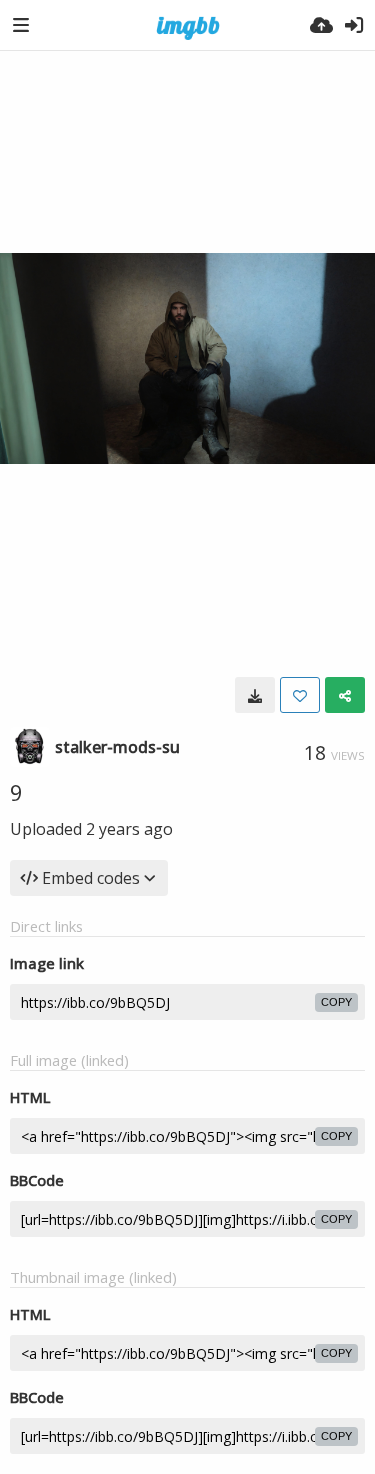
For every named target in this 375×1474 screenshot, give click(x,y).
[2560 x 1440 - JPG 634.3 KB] (255, 695)
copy (336, 1002)
